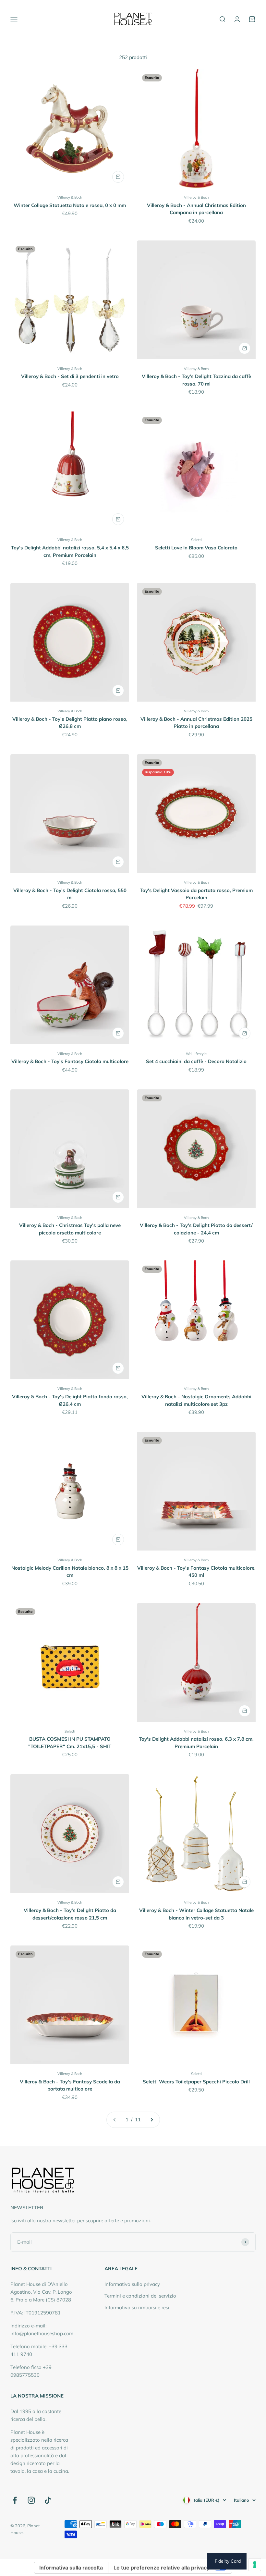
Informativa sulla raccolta (71, 2568)
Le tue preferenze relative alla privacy (162, 2568)
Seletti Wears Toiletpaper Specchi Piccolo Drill (196, 2082)
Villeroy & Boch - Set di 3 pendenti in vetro (70, 376)
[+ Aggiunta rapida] (118, 177)
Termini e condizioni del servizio (140, 2296)
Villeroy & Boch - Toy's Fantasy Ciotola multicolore (70, 1061)
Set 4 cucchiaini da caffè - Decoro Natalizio (196, 1061)
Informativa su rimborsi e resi (137, 2307)
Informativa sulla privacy (132, 2284)
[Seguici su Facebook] (15, 2500)
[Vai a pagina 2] (151, 2120)
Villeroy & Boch (70, 197)
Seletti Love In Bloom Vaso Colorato (196, 548)
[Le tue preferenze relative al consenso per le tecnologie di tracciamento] (255, 2565)
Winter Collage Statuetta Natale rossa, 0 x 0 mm (70, 205)
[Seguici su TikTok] (48, 2500)
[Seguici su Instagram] (31, 2500)
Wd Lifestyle (196, 1054)
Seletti (196, 540)
